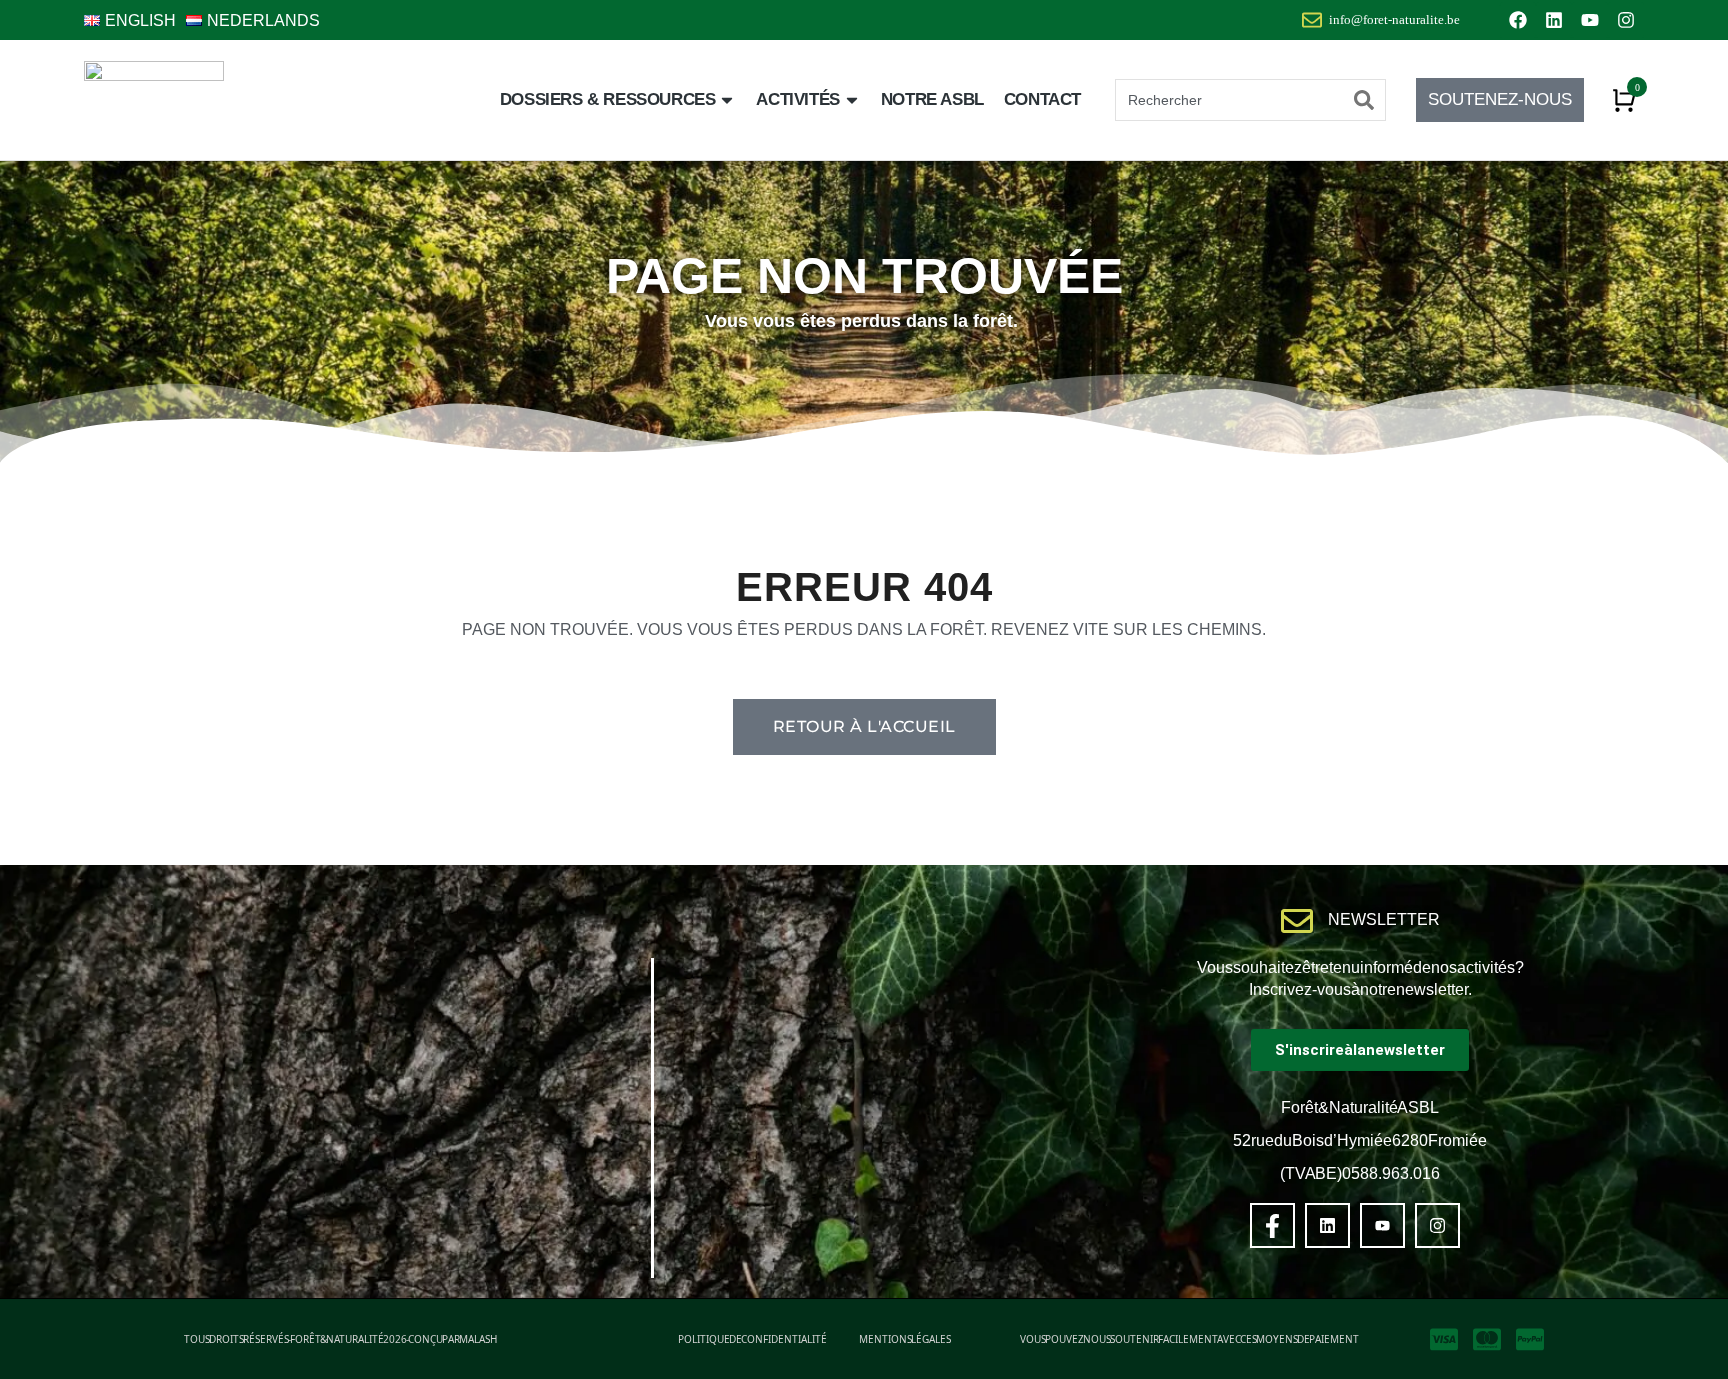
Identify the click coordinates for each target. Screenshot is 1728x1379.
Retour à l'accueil (864, 726)
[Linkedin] (1554, 20)
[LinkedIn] (1327, 1225)
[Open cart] (1624, 100)
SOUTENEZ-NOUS (1500, 99)
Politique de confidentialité (752, 1339)
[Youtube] (1590, 20)
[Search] (1364, 100)
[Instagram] (1626, 20)
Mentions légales (905, 1339)
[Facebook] (1518, 20)
